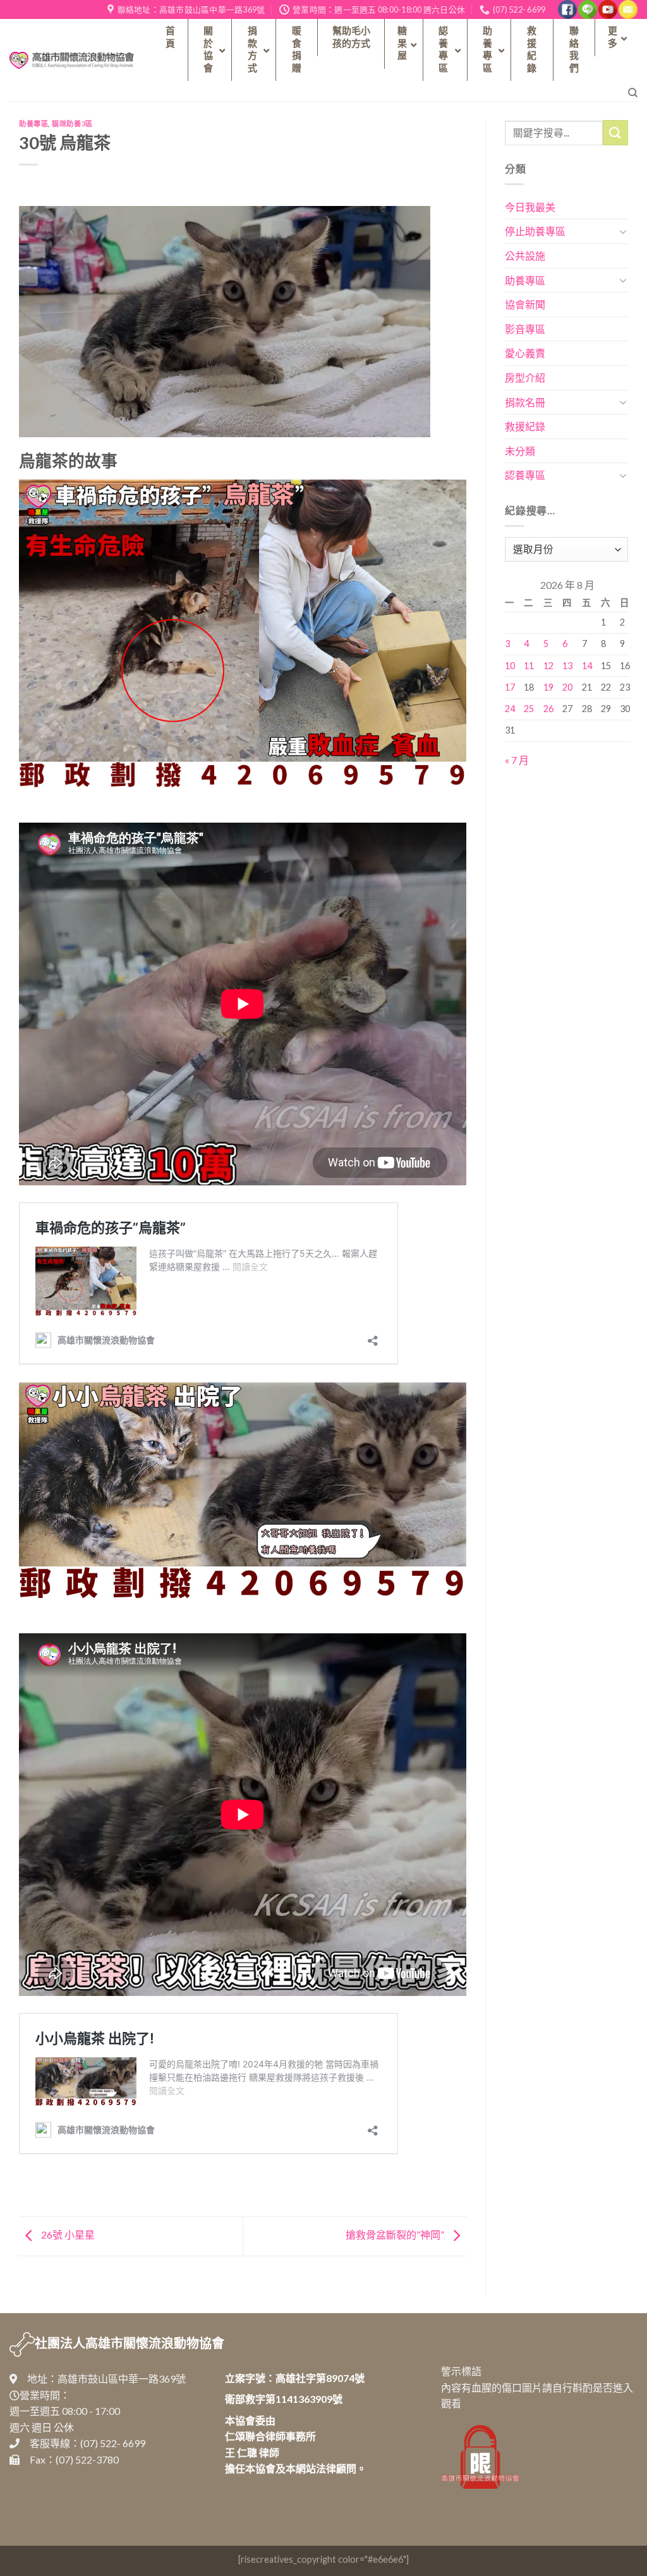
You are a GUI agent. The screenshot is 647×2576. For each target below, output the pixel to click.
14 (587, 666)
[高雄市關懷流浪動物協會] (72, 60)
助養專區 (33, 124)
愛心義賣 (525, 353)
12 (548, 666)
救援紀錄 (525, 426)
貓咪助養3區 (72, 124)
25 (529, 709)
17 (510, 687)
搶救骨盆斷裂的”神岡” (396, 2234)
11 (529, 666)
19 (548, 687)
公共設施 (525, 256)
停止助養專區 (535, 231)
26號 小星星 (67, 2234)
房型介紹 (525, 378)
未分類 (520, 451)
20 (567, 687)
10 (510, 666)
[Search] (633, 93)
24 (510, 709)
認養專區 (525, 475)
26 (548, 709)
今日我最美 (530, 207)
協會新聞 (525, 304)
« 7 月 (517, 760)
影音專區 (525, 329)
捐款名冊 (525, 402)
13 (567, 666)
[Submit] (615, 132)
